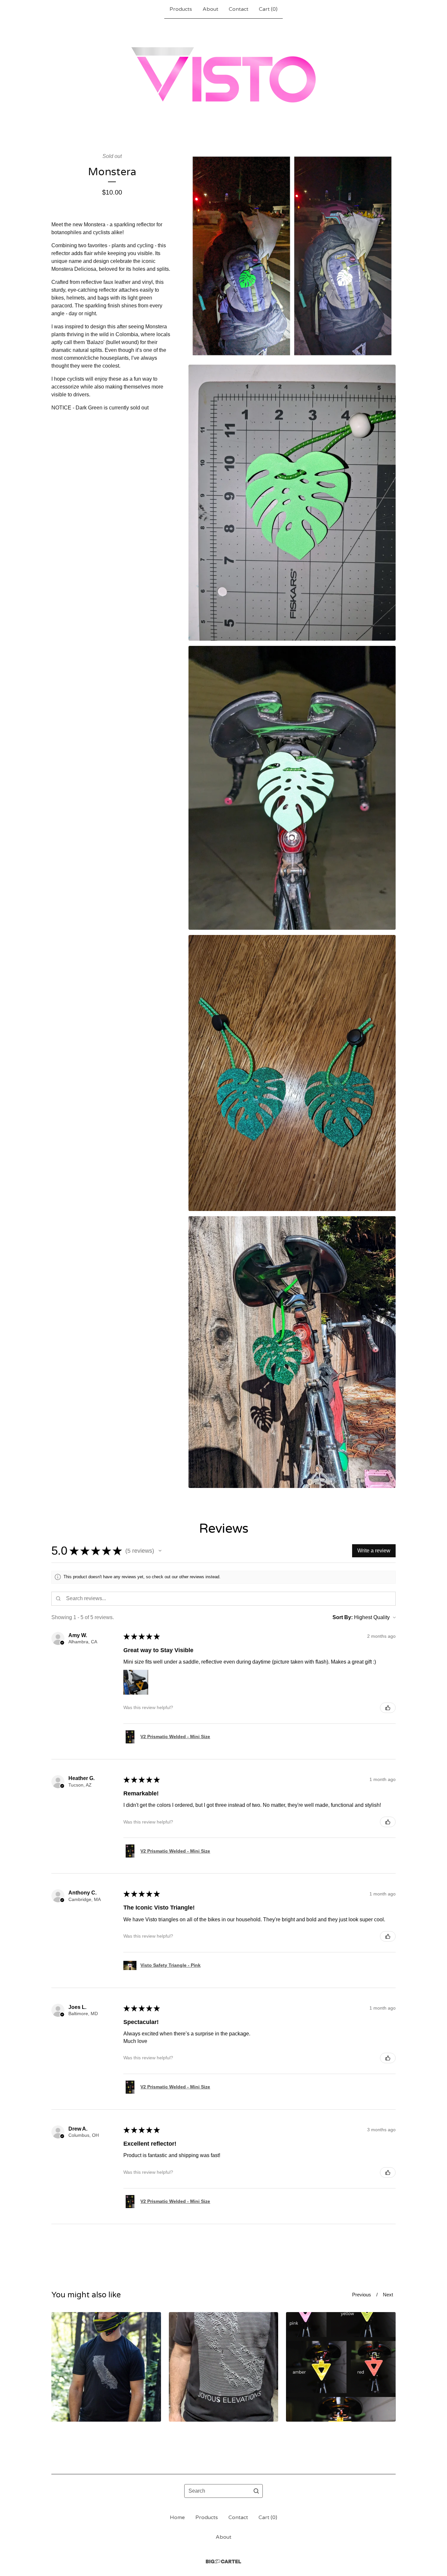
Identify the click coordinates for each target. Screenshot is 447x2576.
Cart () (268, 9)
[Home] (223, 75)
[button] (160, 1551)
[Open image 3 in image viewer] (292, 788)
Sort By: (343, 1617)
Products (181, 9)
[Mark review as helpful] (388, 1708)
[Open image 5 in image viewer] (292, 1352)
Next (388, 2295)
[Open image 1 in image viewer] (292, 256)
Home (177, 2517)
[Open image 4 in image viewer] (292, 1073)
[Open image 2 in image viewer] (292, 503)
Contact (239, 9)
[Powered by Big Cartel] (223, 2561)
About (210, 9)
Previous (362, 2295)
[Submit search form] (256, 2491)
